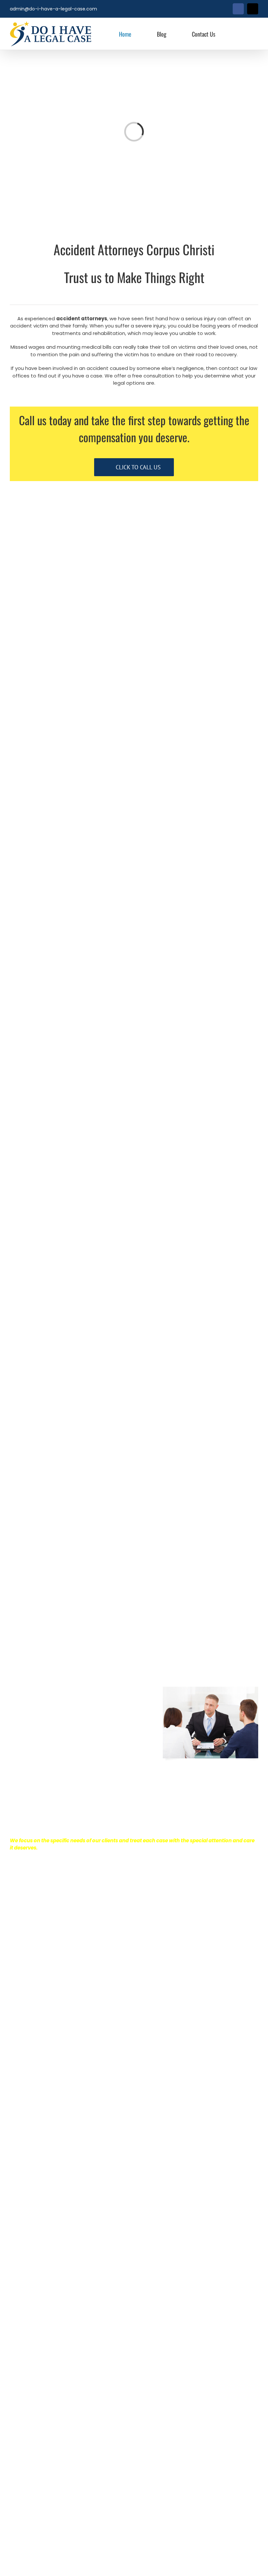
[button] (243, 34)
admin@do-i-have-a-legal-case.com (53, 9)
